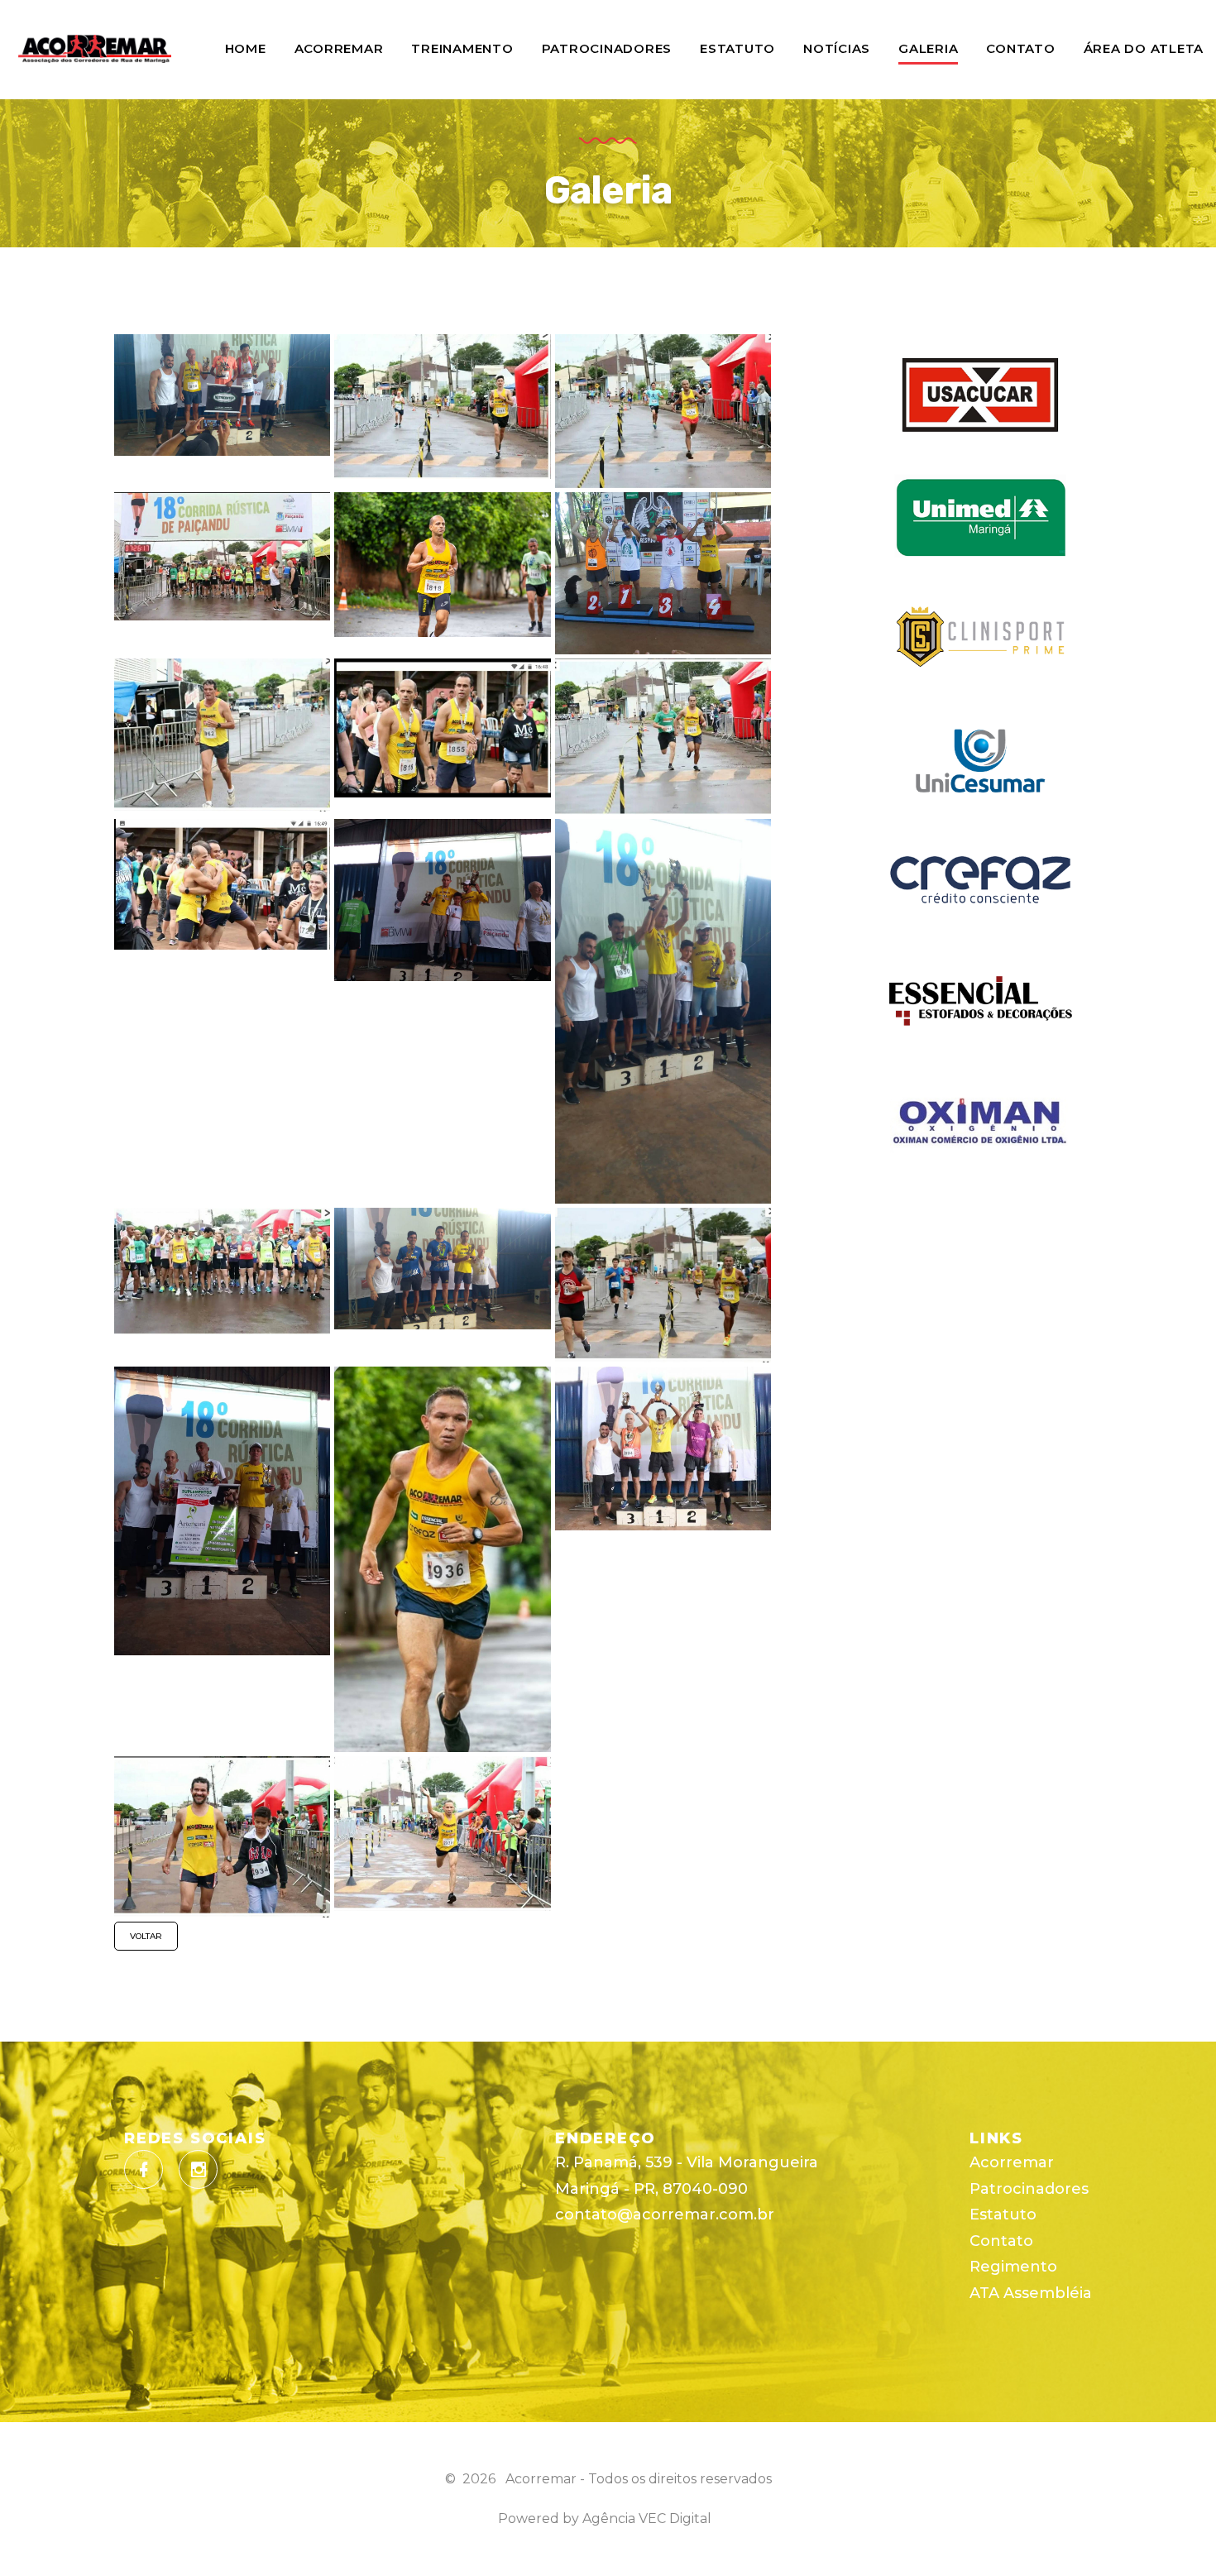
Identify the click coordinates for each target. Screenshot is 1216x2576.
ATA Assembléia (1031, 2293)
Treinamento (462, 48)
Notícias (837, 48)
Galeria (928, 48)
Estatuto (737, 48)
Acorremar (339, 48)
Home (246, 48)
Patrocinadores (607, 48)
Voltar (146, 1936)
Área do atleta (1144, 48)
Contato (1020, 48)
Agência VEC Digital (647, 2519)
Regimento (1013, 2267)
